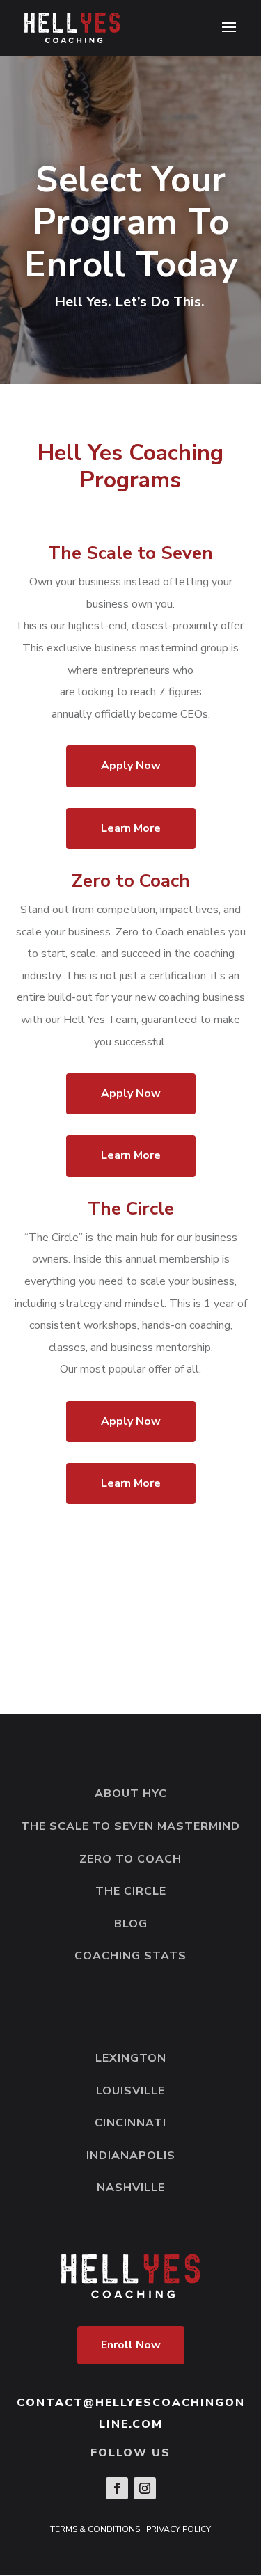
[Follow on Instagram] (145, 2488)
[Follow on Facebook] (117, 2488)
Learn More (131, 828)
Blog (131, 1924)
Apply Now (131, 766)
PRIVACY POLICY (179, 2529)
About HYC (131, 1794)
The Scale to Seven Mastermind (130, 1826)
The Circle (131, 1891)
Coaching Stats (130, 1956)
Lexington (131, 2058)
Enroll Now (131, 2345)
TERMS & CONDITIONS (95, 2529)
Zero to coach (130, 1859)
